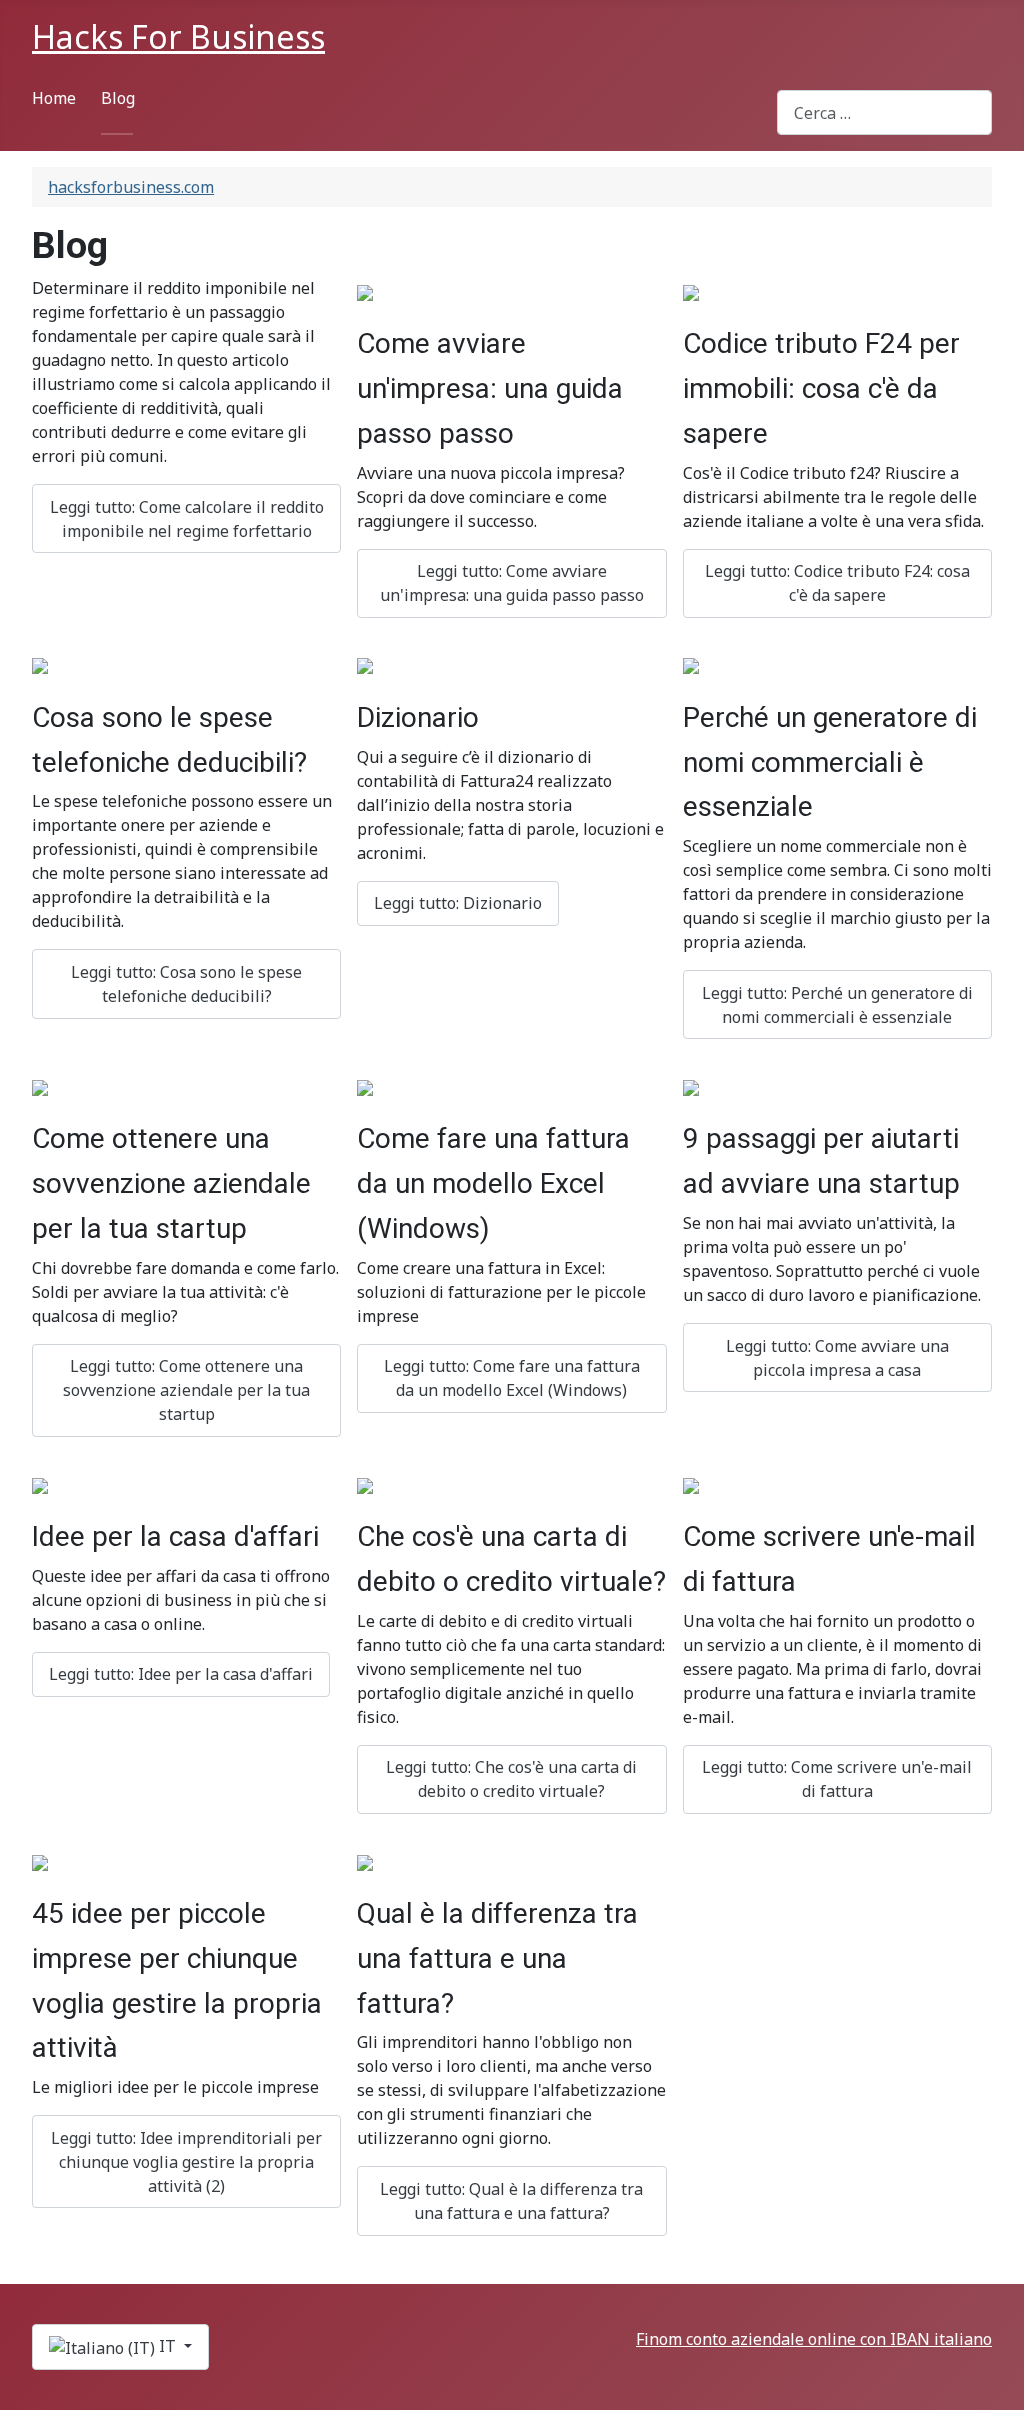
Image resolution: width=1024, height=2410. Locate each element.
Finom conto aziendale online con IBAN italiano (814, 2339)
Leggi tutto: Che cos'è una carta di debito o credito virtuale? (511, 1779)
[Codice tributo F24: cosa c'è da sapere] (691, 291)
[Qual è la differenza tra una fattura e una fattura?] (365, 1861)
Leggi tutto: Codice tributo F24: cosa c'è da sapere (837, 583)
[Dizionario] (365, 665)
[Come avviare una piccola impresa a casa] (691, 1086)
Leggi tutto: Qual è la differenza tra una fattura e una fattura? (511, 2201)
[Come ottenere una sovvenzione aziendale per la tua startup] (40, 1086)
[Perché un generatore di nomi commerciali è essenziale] (691, 665)
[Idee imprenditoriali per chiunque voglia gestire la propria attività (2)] (40, 1861)
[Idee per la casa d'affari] (40, 1484)
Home (54, 98)
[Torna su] (999, 2385)
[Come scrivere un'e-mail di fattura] (691, 1484)
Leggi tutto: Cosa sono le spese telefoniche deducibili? (186, 984)
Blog (118, 98)
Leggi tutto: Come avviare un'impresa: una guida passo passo (512, 583)
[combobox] (884, 112)
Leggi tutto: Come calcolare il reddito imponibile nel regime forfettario (187, 519)
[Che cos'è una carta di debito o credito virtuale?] (365, 1484)
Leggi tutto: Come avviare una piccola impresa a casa (837, 1358)
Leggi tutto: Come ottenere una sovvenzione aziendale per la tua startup (186, 1390)
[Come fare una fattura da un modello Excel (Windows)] (365, 1086)
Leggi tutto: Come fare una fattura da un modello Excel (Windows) (512, 1378)
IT (167, 2346)
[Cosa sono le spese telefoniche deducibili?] (40, 665)
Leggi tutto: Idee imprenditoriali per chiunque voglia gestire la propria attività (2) (186, 2162)
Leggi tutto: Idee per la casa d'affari (181, 1674)
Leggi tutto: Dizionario (458, 903)
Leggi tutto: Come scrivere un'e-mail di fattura (837, 1779)
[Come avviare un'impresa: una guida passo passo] (365, 291)
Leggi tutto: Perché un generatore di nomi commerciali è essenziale (837, 1005)
